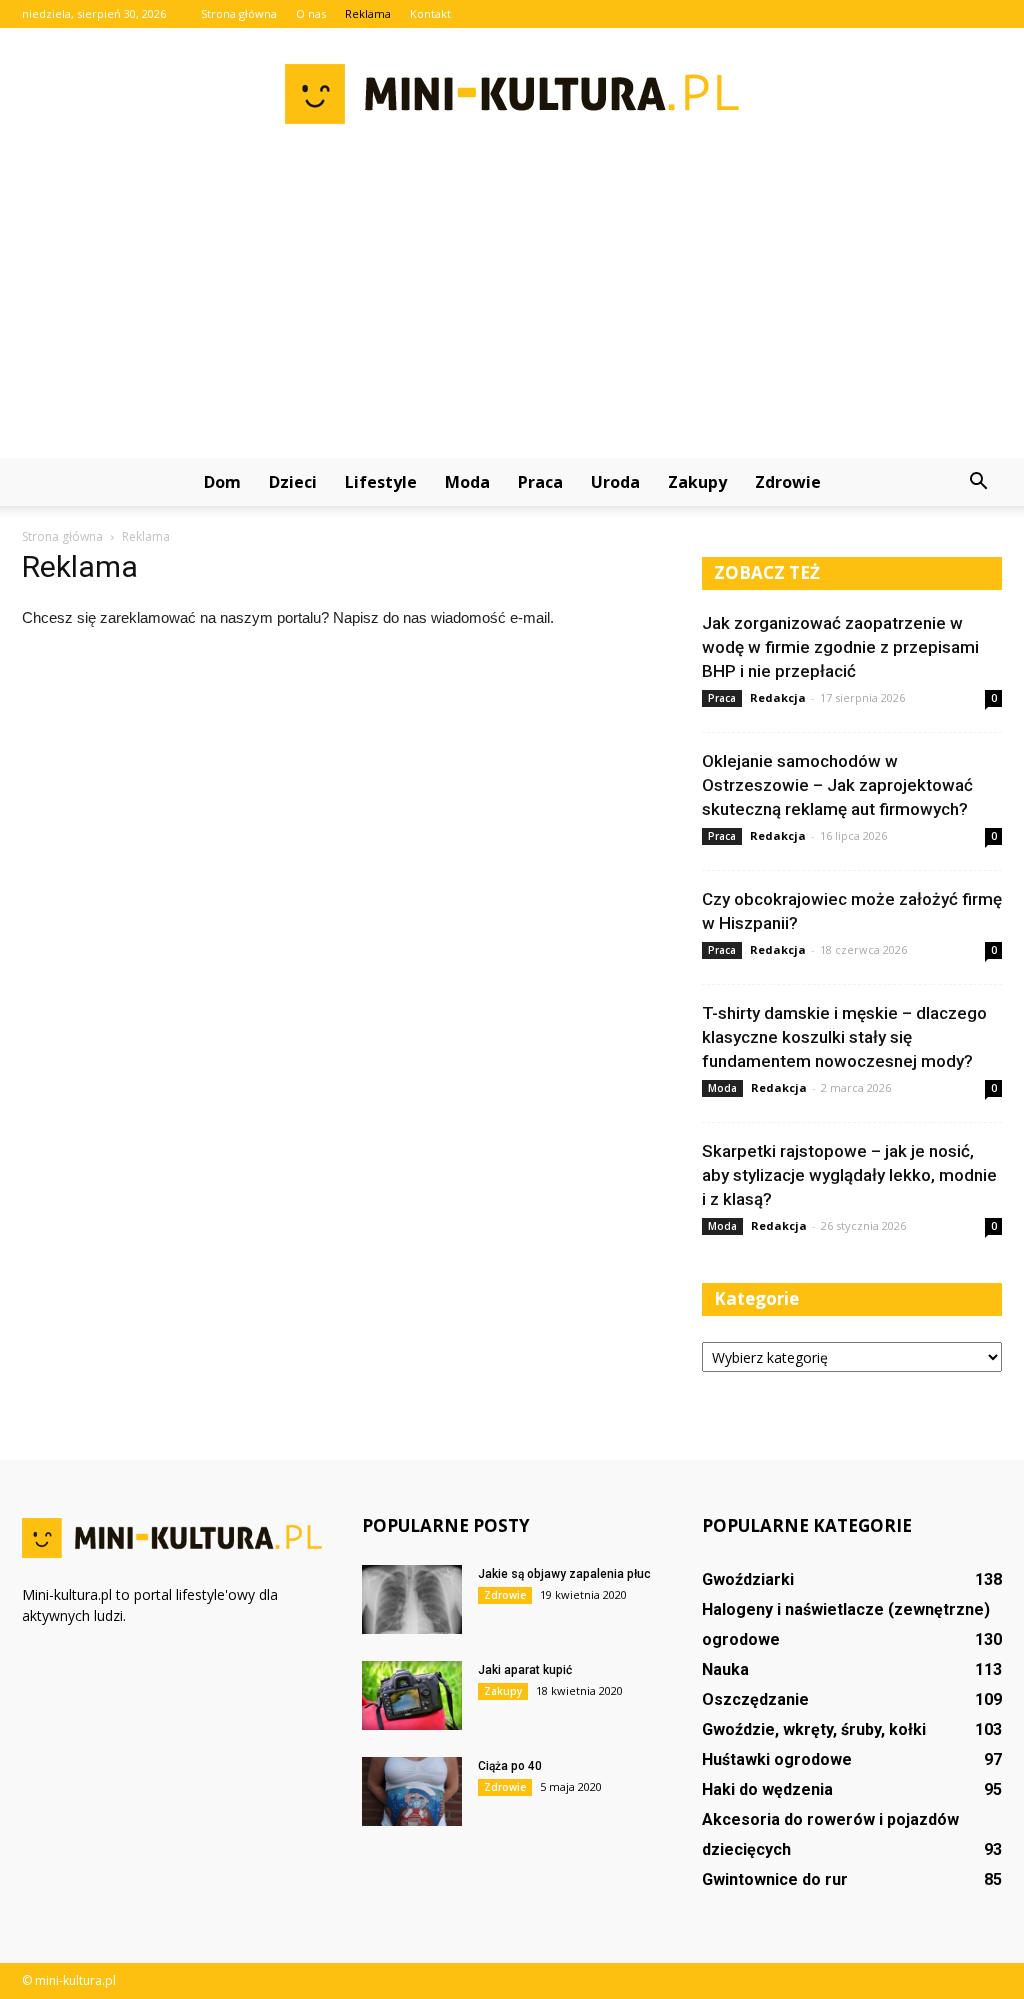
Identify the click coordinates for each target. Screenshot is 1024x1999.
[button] (978, 482)
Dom (222, 482)
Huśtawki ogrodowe (777, 1759)
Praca (540, 482)
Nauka (725, 1669)
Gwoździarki (748, 1579)
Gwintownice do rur (775, 1879)
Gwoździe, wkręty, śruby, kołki (814, 1729)
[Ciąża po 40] (412, 1791)
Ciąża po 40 (510, 1766)
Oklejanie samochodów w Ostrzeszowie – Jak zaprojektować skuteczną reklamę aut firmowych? (837, 785)
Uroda (615, 482)
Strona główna (239, 13)
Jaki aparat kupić (525, 1670)
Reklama (368, 13)
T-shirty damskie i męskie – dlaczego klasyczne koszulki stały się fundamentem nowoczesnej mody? (844, 1037)
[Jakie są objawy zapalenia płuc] (412, 1599)
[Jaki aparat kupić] (412, 1695)
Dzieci (293, 482)
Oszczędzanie (755, 1699)
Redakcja (778, 697)
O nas (311, 13)
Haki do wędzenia (767, 1789)
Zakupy (697, 482)
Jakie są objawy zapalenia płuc (564, 1574)
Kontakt (430, 13)
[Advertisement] (512, 308)
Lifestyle (381, 482)
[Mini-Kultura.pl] (512, 94)
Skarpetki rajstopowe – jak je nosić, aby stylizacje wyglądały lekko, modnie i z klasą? (849, 1175)
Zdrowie (788, 482)
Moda (467, 482)
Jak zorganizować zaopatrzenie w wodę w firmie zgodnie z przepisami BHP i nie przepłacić (840, 647)
